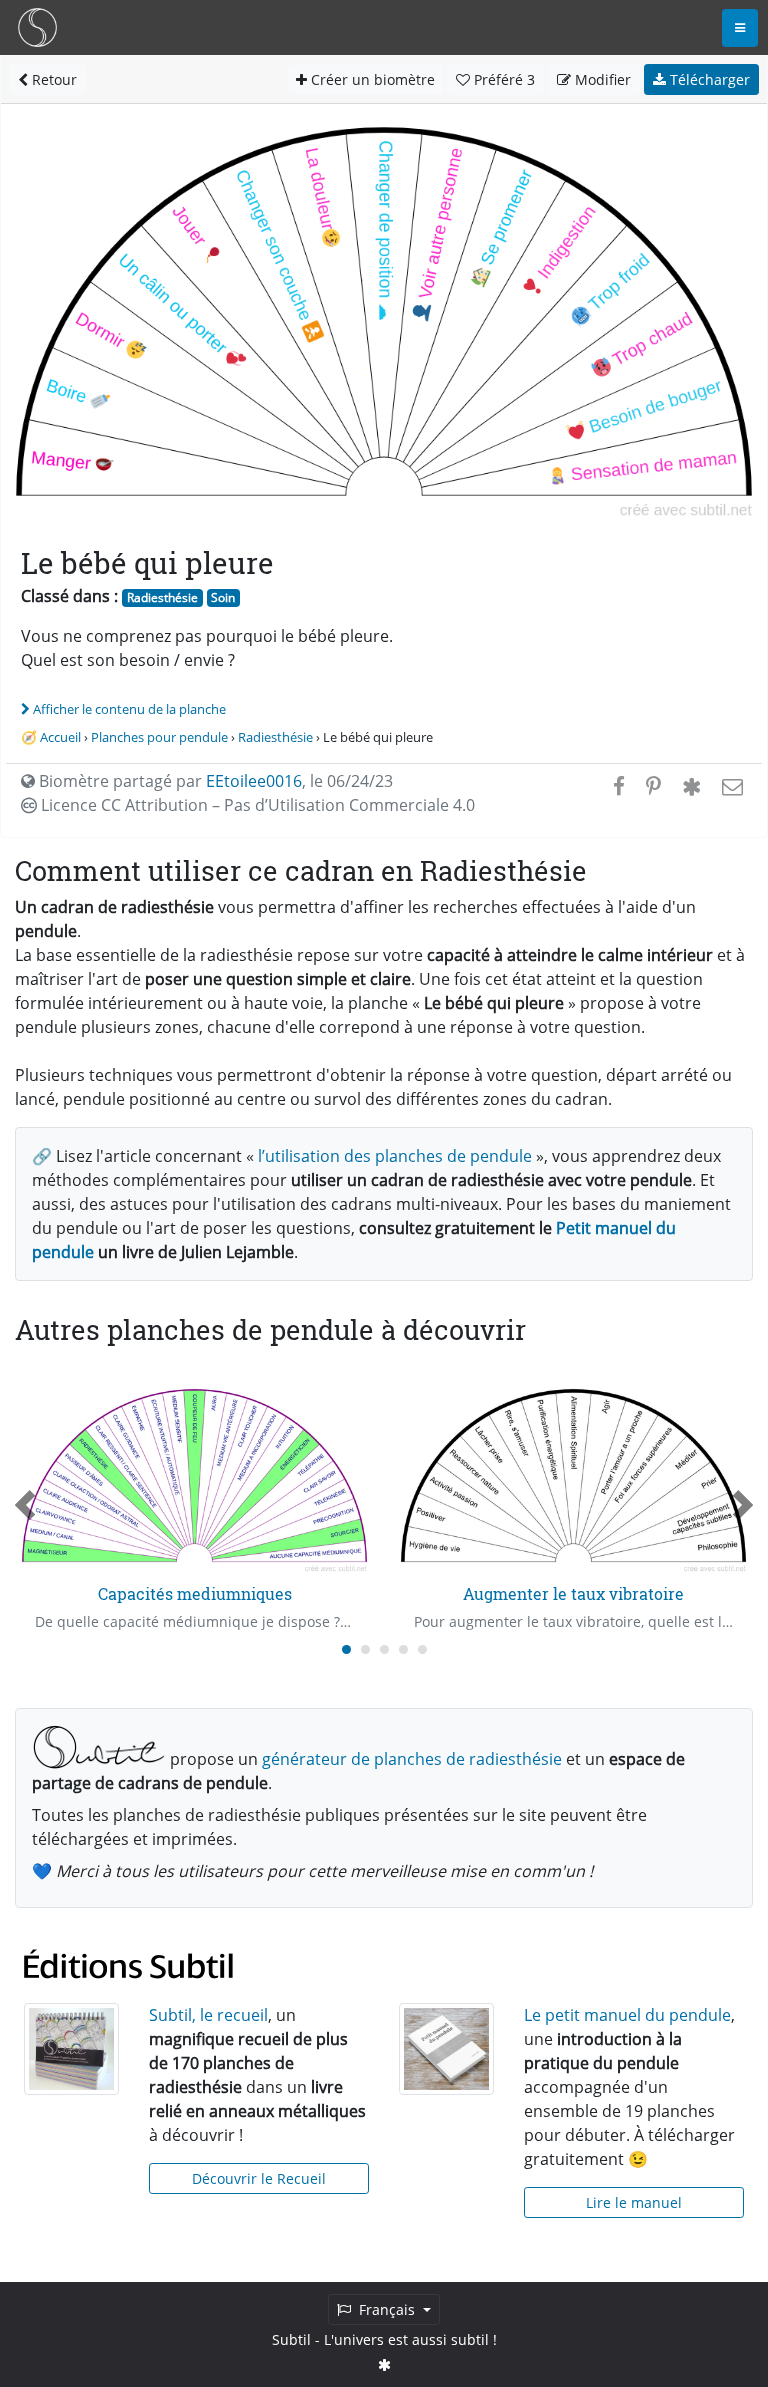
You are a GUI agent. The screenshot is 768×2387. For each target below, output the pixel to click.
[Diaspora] (691, 786)
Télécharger (708, 79)
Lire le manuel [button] (634, 2202)
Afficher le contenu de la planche (129, 709)
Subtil (291, 2339)
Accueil (60, 737)
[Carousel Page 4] (403, 1649)
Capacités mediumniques (195, 1593)
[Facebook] (619, 786)
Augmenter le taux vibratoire (573, 1593)
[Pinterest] (653, 786)
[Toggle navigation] (740, 28)
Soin (223, 597)
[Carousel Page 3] (384, 1649)
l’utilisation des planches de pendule (395, 1156)
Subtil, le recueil (208, 2015)
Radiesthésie (162, 597)
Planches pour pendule (159, 737)
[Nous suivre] (384, 2364)
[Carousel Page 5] (422, 1649)
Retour (52, 79)
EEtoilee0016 (254, 781)
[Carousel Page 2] (365, 1649)
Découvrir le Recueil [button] (259, 2178)
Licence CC (256, 805)
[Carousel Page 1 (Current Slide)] (346, 1649)
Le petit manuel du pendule (627, 2015)
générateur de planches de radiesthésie (412, 1759)
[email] (730, 786)
